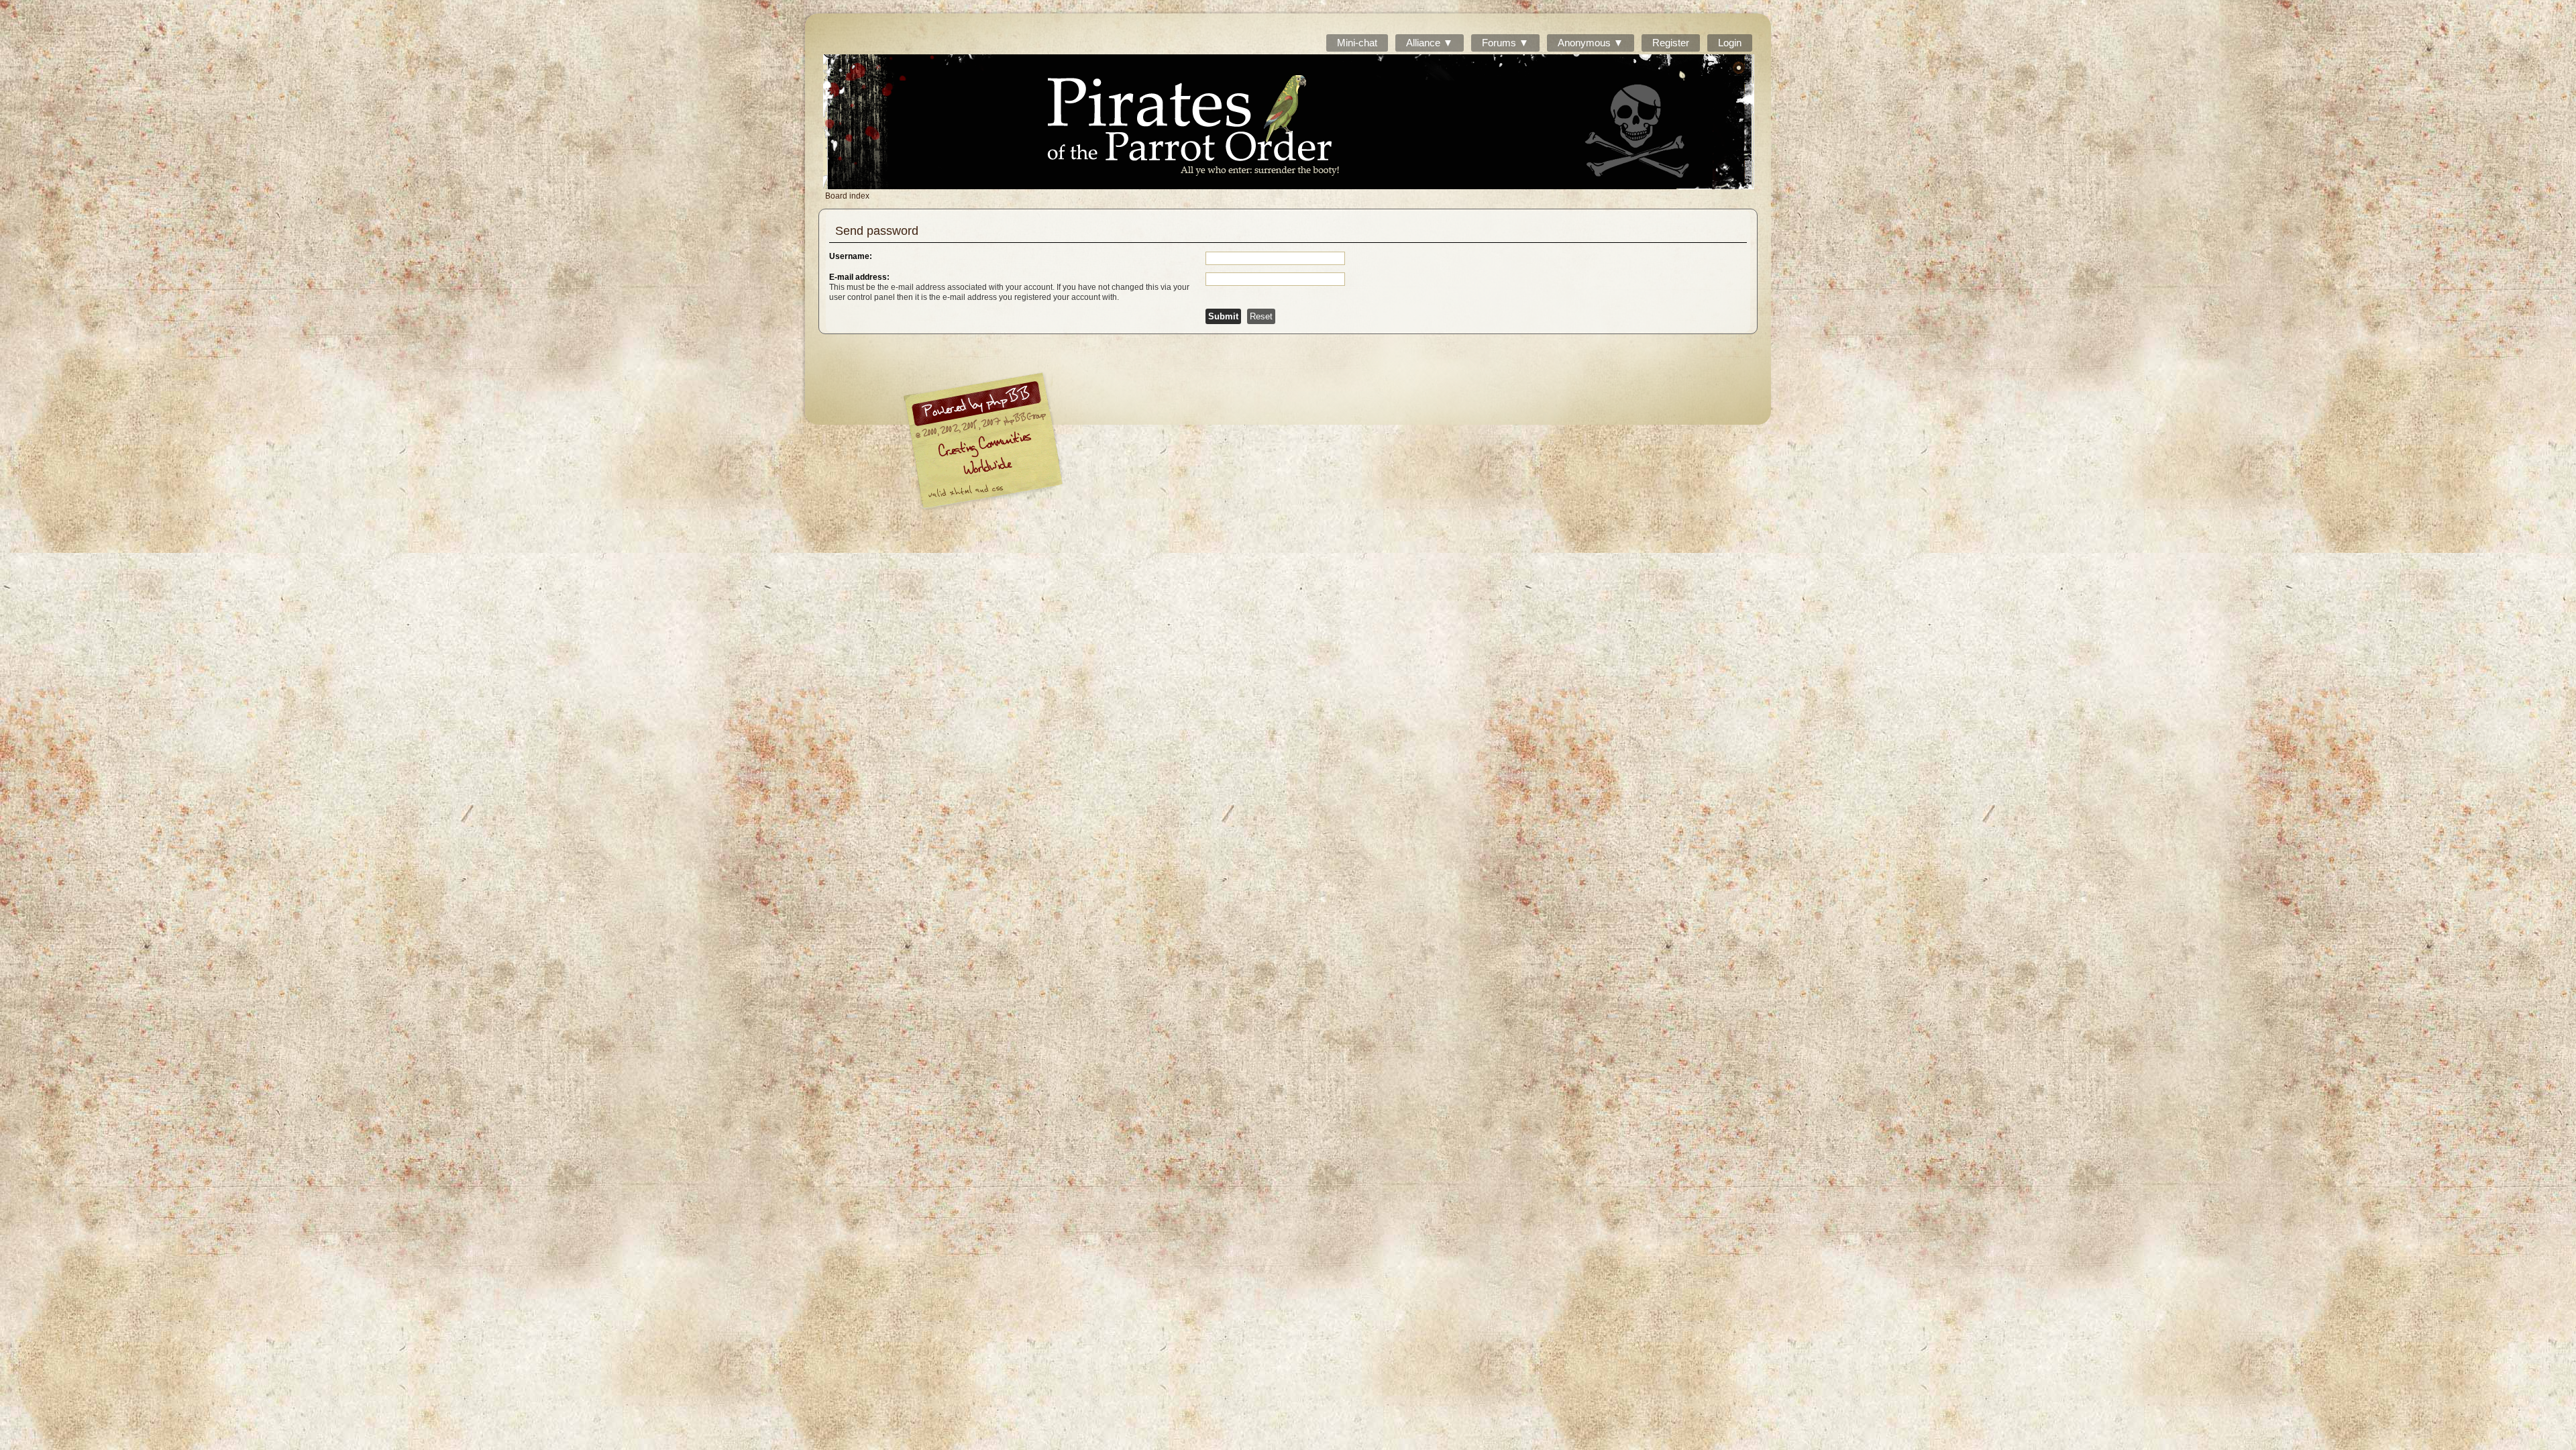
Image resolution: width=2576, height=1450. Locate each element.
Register (1671, 43)
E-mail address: (859, 277)
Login (1730, 43)
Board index (1289, 122)
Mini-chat (1357, 43)
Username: (851, 256)
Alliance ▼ (1430, 43)
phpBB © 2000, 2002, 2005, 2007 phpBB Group (1053, 444)
